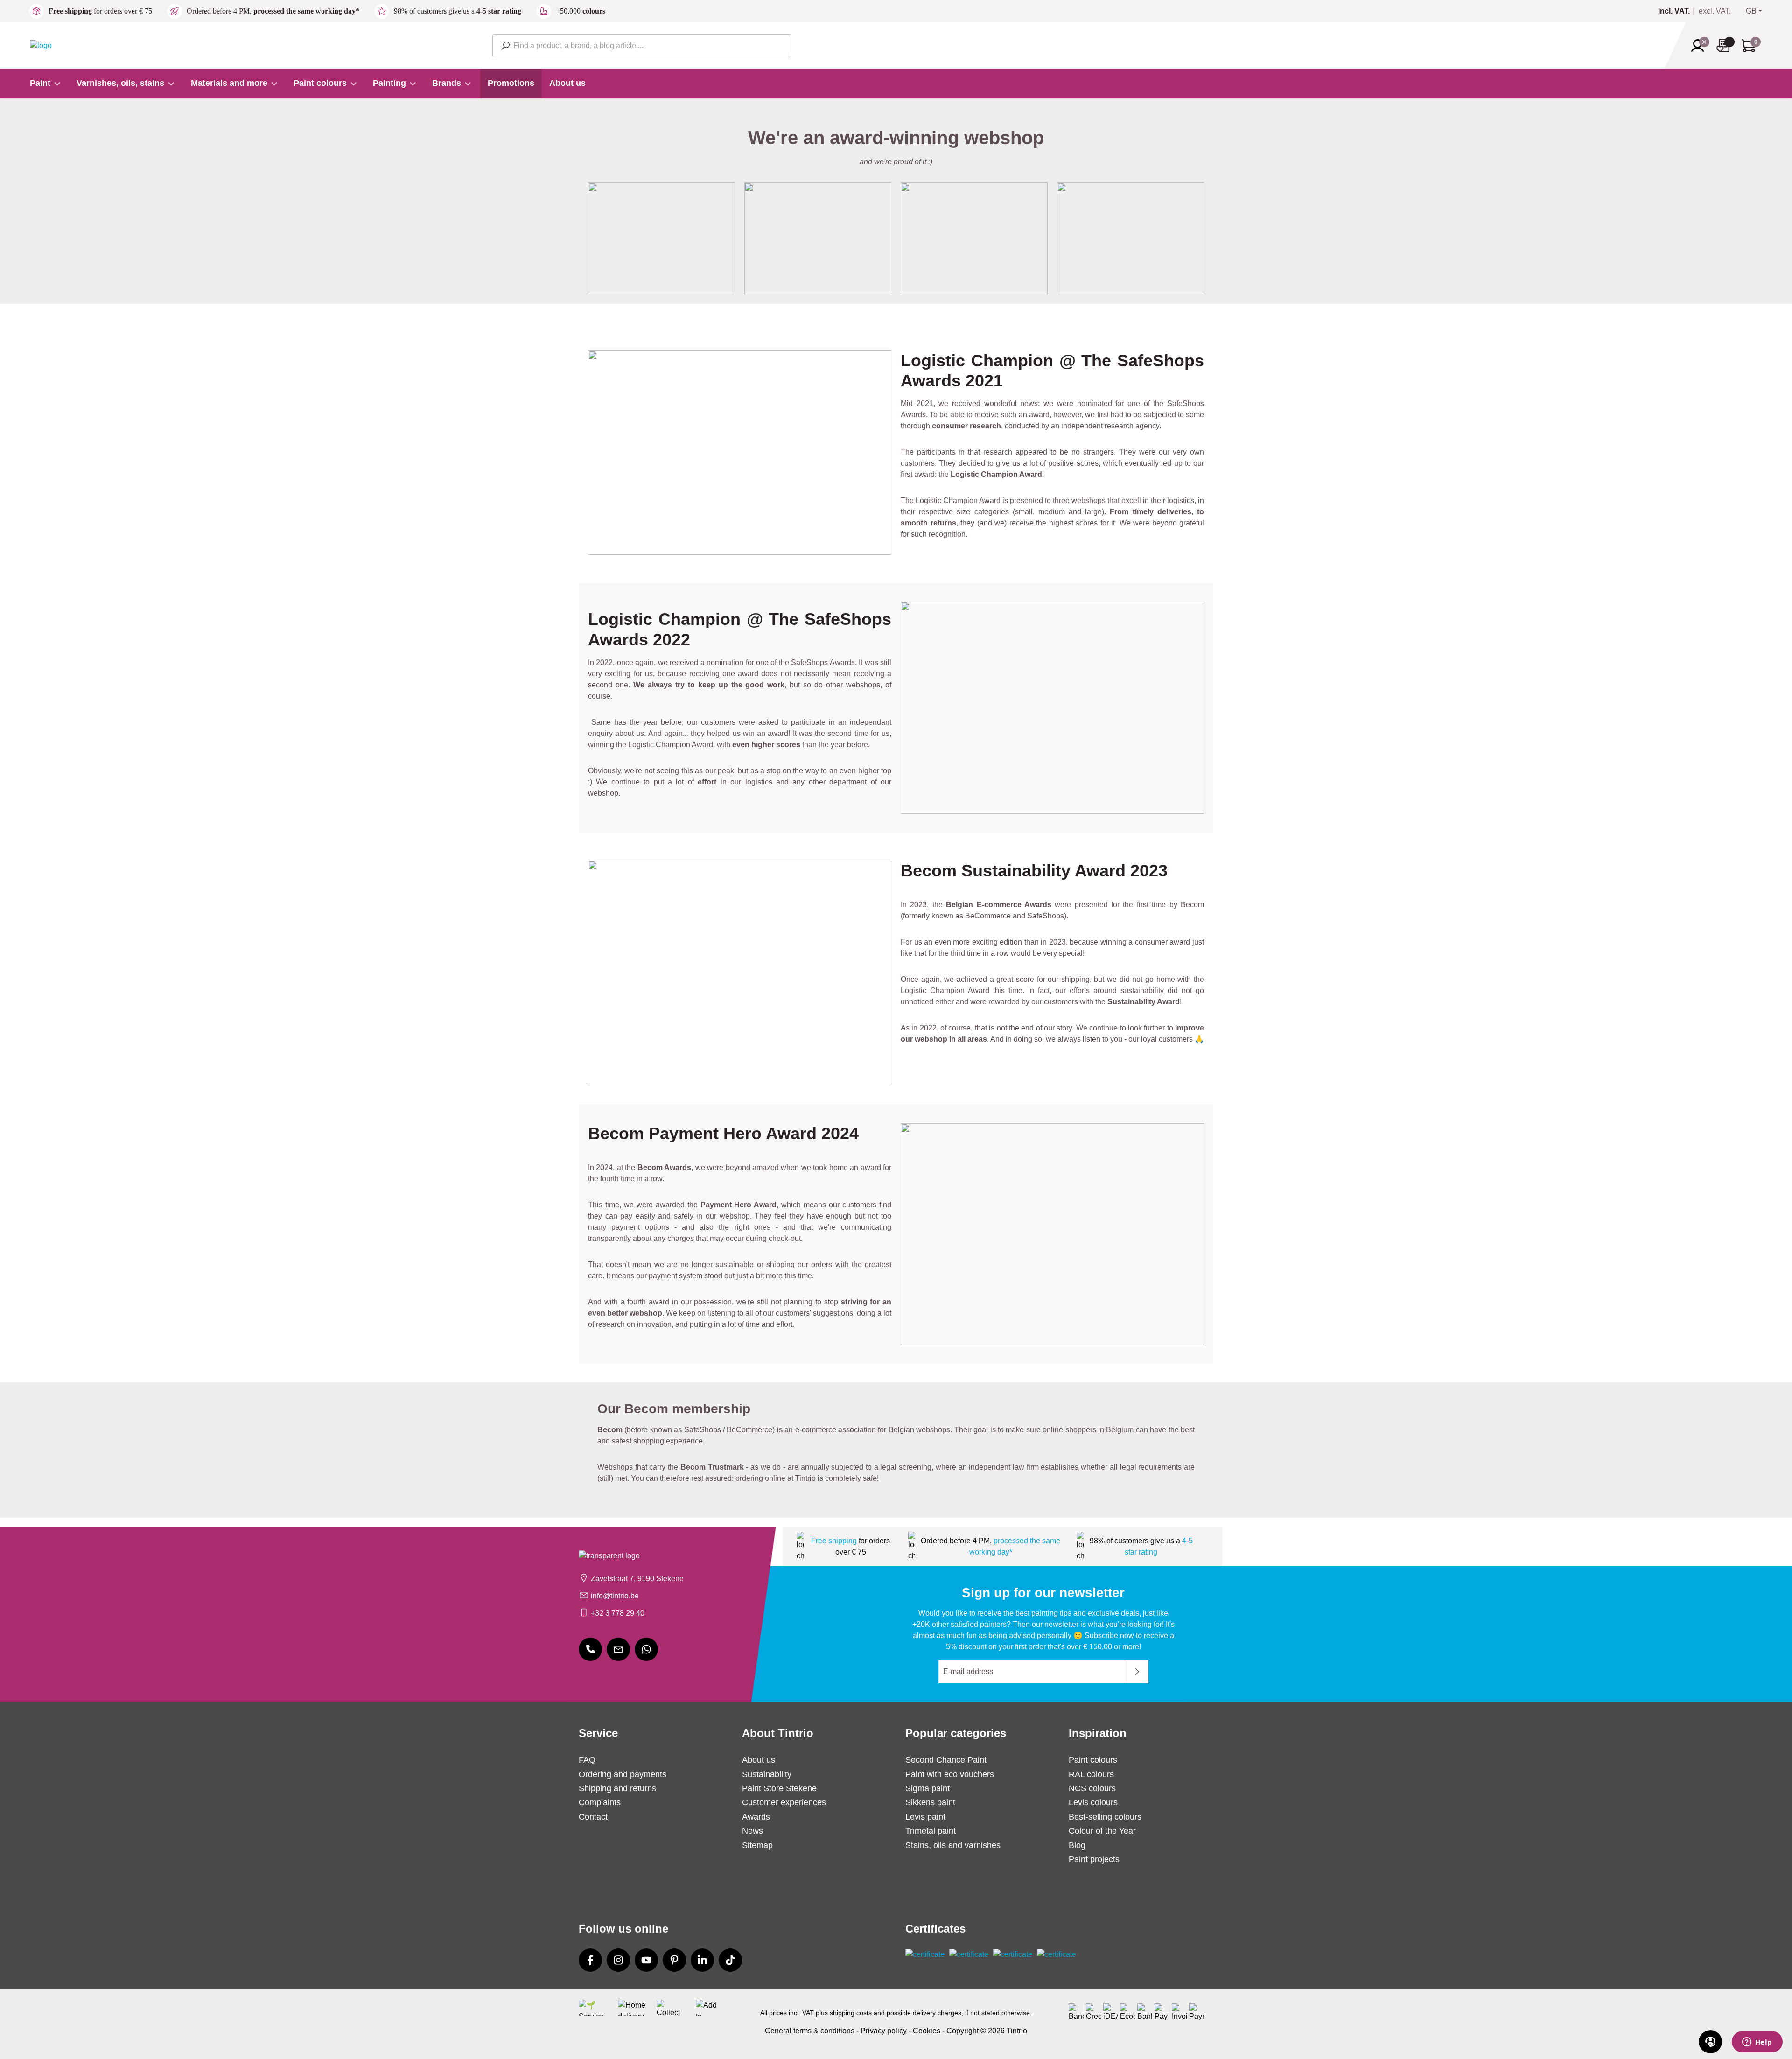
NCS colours (1092, 1788)
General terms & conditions (810, 2031)
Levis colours (1093, 1802)
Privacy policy (884, 2031)
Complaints (600, 1802)
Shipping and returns (617, 1788)
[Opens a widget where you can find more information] (1757, 2043)
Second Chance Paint (946, 1760)
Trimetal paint (931, 1831)
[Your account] (1701, 46)
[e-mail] (618, 1649)
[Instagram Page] (618, 1960)
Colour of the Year (1102, 1831)
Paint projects (1094, 1859)
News (752, 1831)
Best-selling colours (1105, 1817)
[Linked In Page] (702, 1960)
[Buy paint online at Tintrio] (41, 45)
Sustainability (767, 1774)
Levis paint (925, 1817)
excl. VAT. (1715, 11)
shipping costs (851, 2013)
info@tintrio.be (615, 1596)
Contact (593, 1817)
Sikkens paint (930, 1802)
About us (759, 1760)
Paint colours (1093, 1760)
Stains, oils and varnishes (953, 1845)
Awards (756, 1817)
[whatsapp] (646, 1649)
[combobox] (642, 46)
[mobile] (590, 1649)
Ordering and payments (623, 1774)
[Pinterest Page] (674, 1960)
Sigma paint (927, 1788)
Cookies (927, 2031)
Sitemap (757, 1845)
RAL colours (1091, 1774)
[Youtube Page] (646, 1960)
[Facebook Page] (590, 1960)
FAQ (587, 1760)
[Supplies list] (1726, 46)
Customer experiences (784, 1802)
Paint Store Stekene (779, 1788)
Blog (1077, 1845)
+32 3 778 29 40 (618, 1613)
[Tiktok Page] (730, 1960)
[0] (1678, 11)
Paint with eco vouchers (950, 1774)
